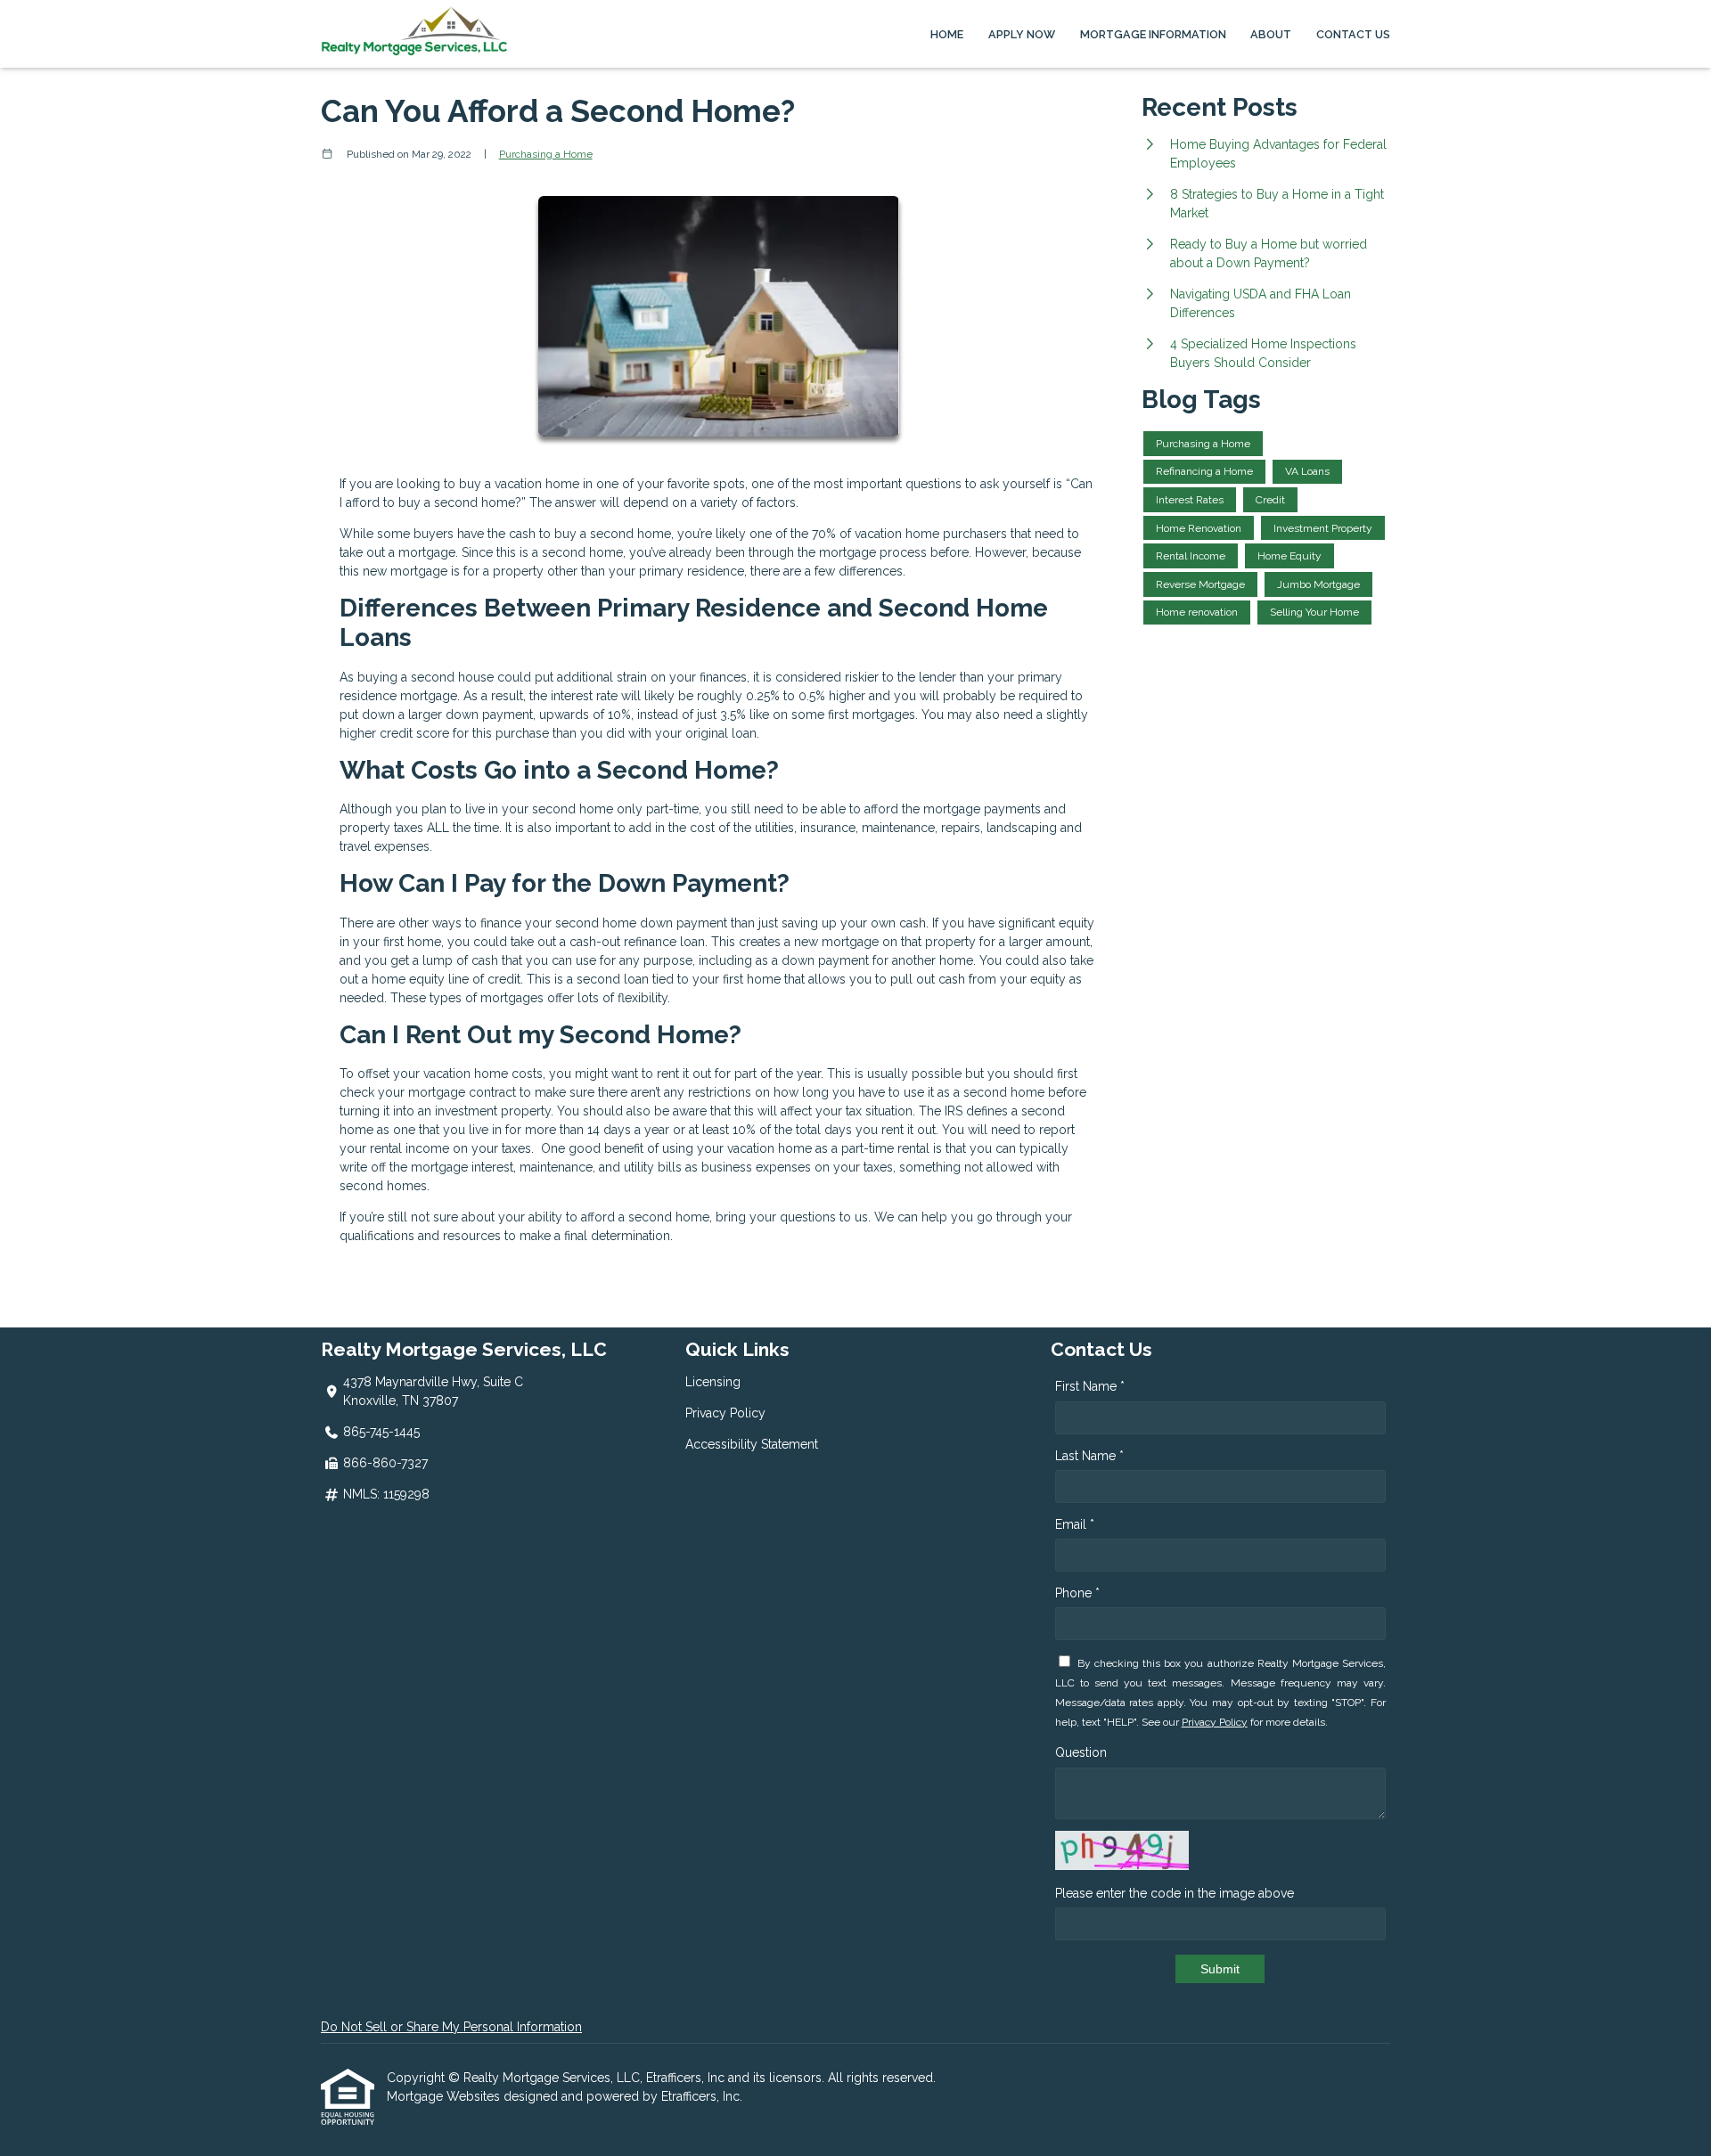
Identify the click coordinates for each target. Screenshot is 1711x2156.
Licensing (713, 1382)
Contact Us (1353, 34)
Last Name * (1089, 1456)
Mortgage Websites (445, 2096)
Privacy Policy (725, 1413)
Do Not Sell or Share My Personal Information (451, 2027)
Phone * (1077, 1593)
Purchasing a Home (546, 154)
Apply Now (1022, 34)
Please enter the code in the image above (1175, 1893)
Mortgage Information (1153, 34)
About (1271, 34)
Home (947, 34)
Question (1081, 1752)
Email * (1075, 1524)
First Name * (1090, 1386)
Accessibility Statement (752, 1444)
